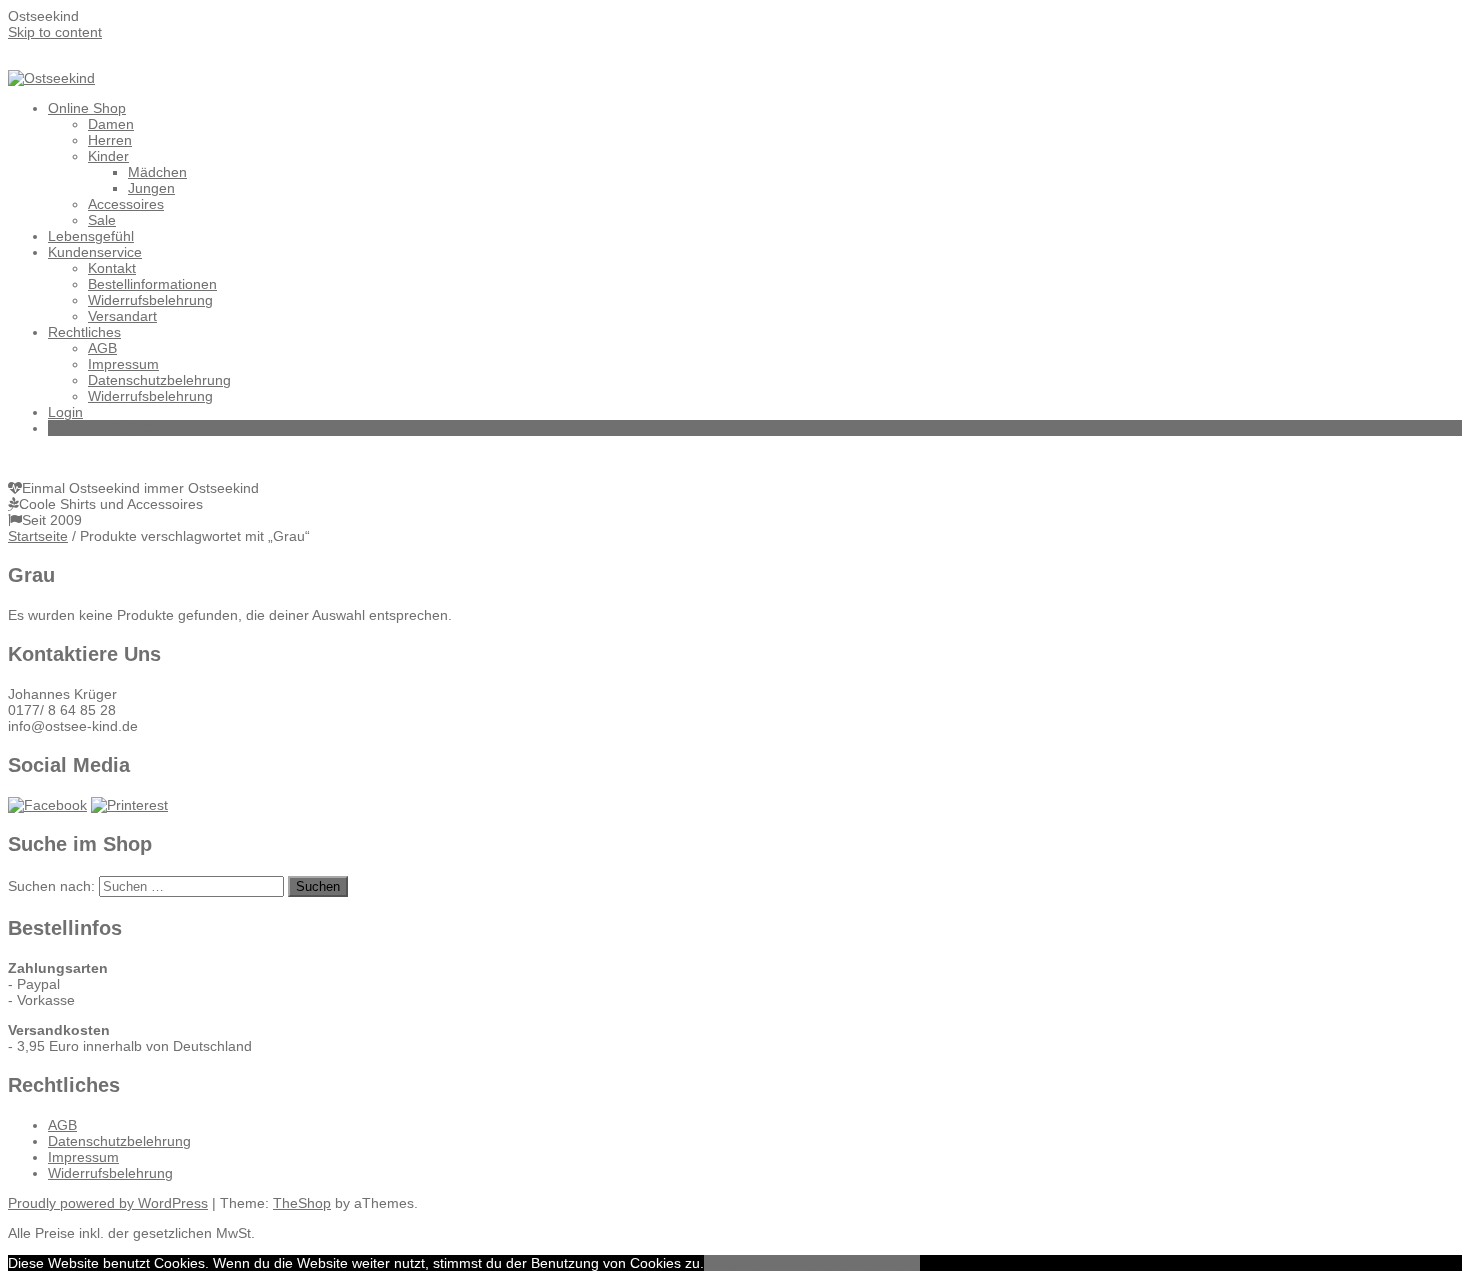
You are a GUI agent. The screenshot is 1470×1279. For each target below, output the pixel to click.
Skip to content (55, 32)
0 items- (106, 428)
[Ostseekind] (51, 78)
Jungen (151, 188)
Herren (110, 140)
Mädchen (157, 172)
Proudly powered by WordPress (108, 1203)
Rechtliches (84, 332)
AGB (102, 348)
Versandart (122, 316)
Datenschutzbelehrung (159, 380)
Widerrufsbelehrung (150, 300)
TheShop (302, 1203)
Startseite (38, 536)
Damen (111, 124)
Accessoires (126, 204)
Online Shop (87, 108)
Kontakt (112, 268)
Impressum (123, 364)
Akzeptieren (741, 1263)
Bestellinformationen (152, 284)
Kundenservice (95, 252)
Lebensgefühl (91, 236)
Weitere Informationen (849, 1263)
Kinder (108, 156)
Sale (102, 220)
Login (65, 412)
